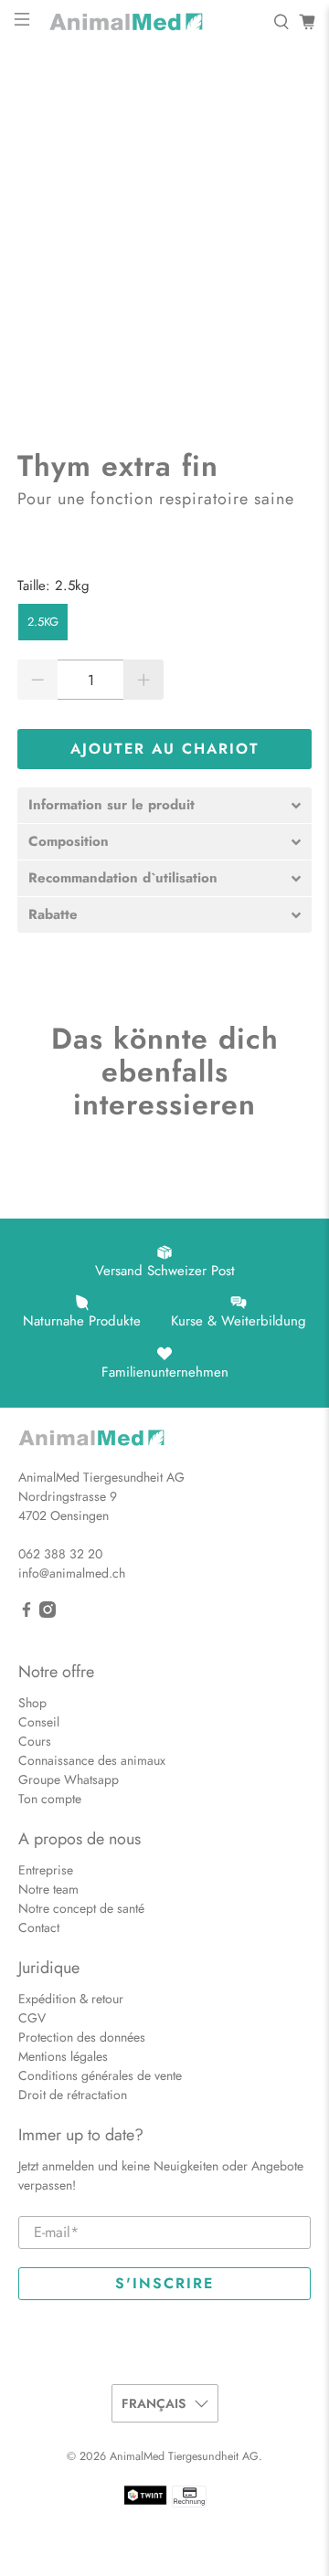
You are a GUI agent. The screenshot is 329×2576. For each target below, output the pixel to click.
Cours (35, 1741)
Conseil (39, 1722)
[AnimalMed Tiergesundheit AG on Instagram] (48, 1613)
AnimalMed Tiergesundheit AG (184, 2456)
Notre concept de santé (81, 1908)
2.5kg (43, 622)
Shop (32, 1703)
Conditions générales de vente (100, 2075)
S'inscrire (164, 2283)
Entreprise (46, 1870)
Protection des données (82, 2037)
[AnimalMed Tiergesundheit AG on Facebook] (27, 1613)
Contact (39, 1927)
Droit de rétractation (73, 2095)
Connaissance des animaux (92, 1760)
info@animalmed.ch (72, 1573)
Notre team (48, 1889)
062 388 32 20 (60, 1554)
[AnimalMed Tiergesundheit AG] (152, 22)
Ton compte (50, 1799)
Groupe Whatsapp (69, 1779)
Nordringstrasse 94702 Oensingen (68, 1506)
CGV (32, 2018)
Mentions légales (63, 2056)
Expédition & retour (71, 1999)
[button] (164, 805)
